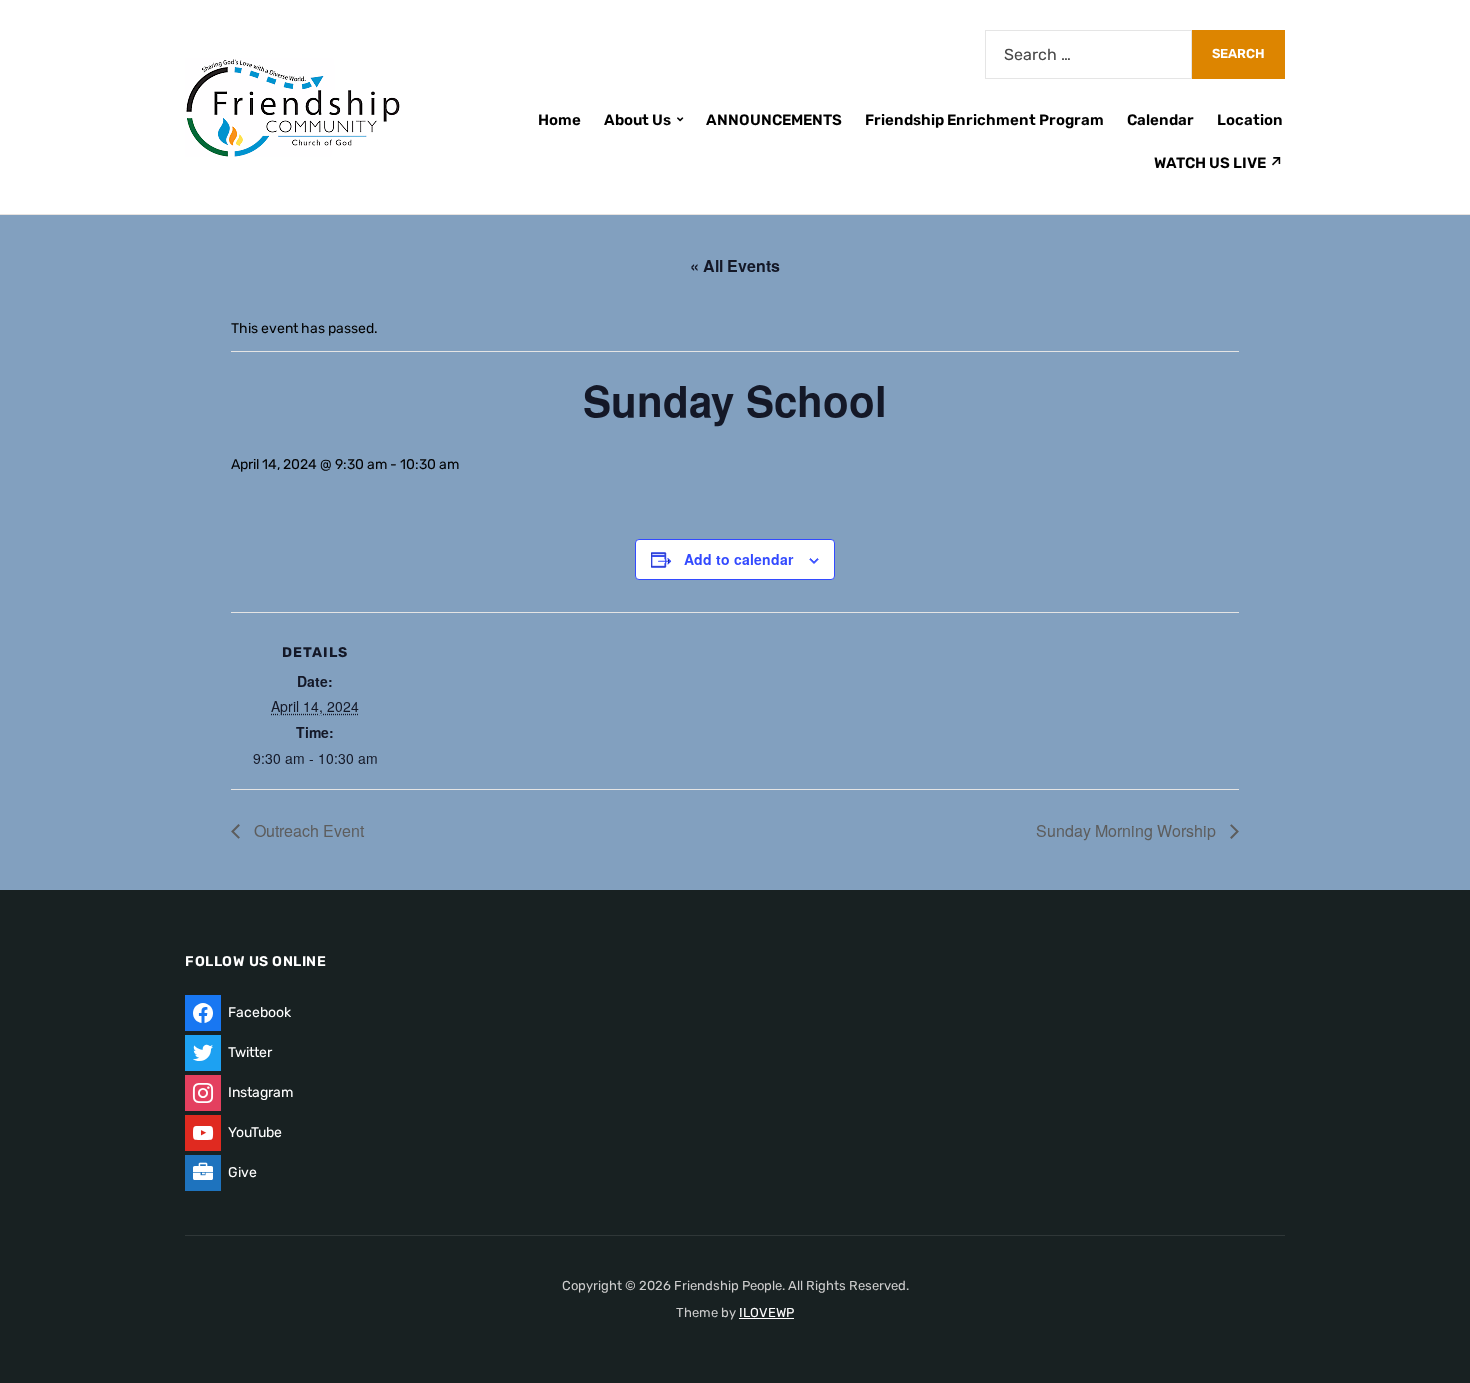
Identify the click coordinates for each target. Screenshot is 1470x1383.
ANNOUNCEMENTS (774, 120)
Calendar (1160, 120)
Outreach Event (307, 830)
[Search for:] (1088, 54)
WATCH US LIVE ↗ (1218, 163)
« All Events (735, 265)
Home (559, 120)
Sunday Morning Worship (1128, 830)
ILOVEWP (766, 1312)
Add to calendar (738, 559)
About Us (637, 120)
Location (1250, 120)
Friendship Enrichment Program (984, 120)
